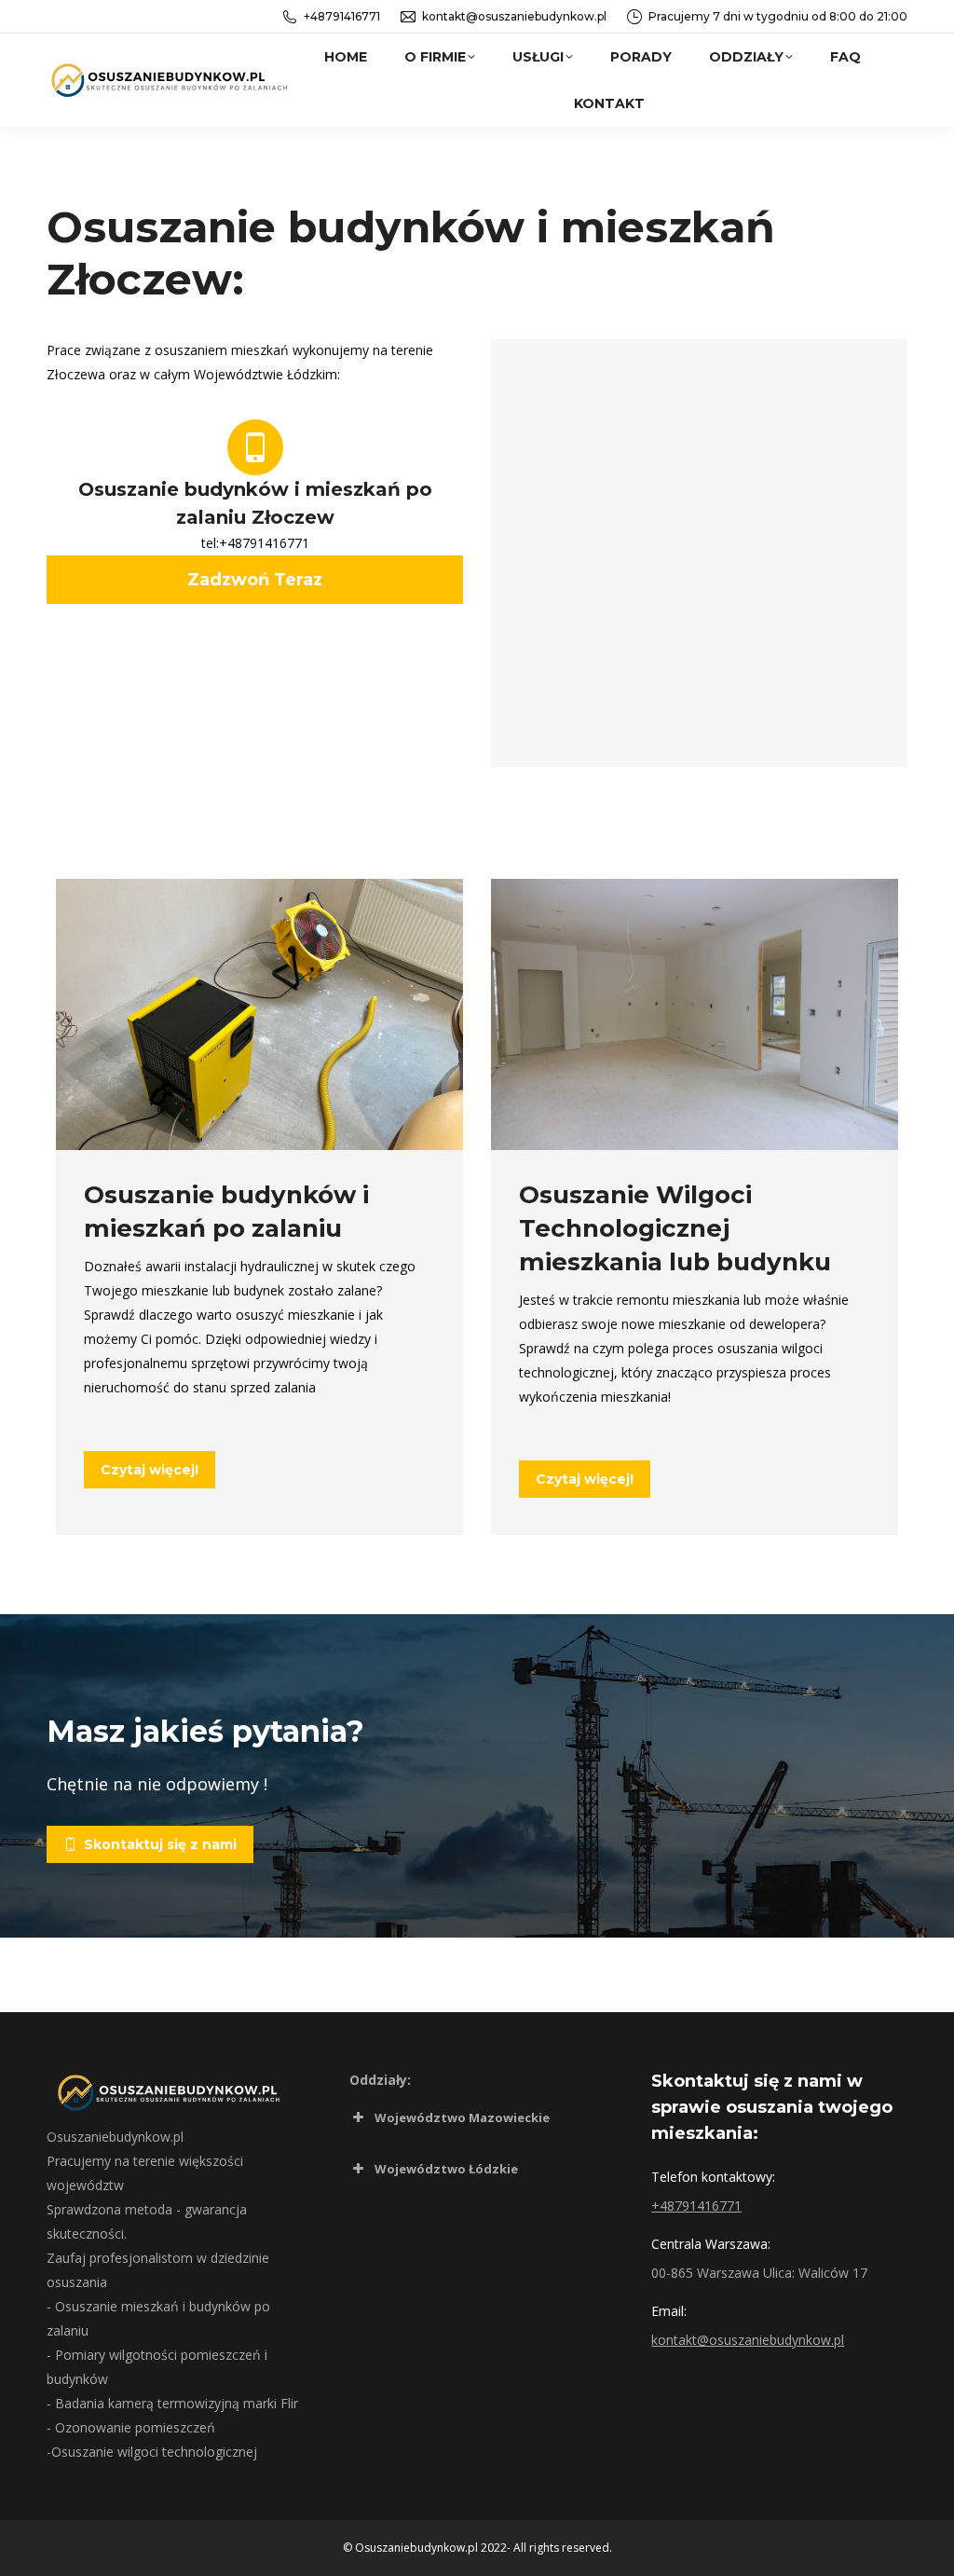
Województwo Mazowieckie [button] (462, 2117)
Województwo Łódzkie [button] (446, 2169)
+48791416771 (342, 16)
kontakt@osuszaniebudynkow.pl (514, 16)
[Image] (259, 1014)
